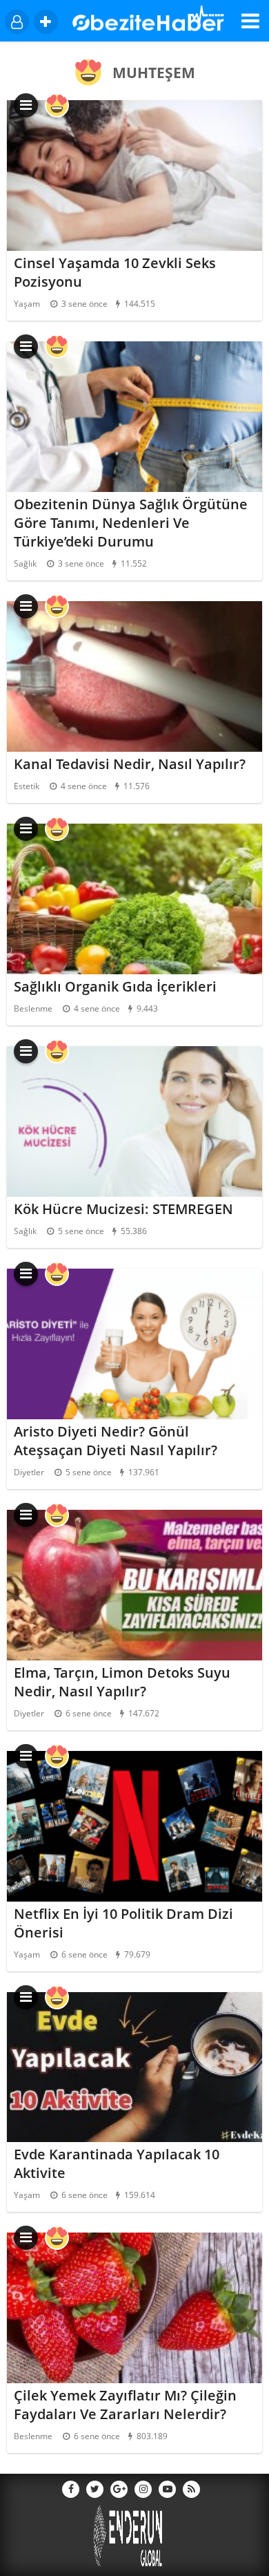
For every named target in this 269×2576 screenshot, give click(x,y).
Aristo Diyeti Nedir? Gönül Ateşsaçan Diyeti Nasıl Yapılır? (116, 1441)
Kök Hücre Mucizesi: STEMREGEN (123, 1209)
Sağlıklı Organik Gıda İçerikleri (115, 986)
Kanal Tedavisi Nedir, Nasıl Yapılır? (130, 764)
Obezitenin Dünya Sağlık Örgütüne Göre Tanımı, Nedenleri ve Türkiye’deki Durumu (131, 523)
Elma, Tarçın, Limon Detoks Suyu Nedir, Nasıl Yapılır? (122, 1682)
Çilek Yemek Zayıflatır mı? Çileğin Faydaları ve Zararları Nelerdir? (125, 2405)
